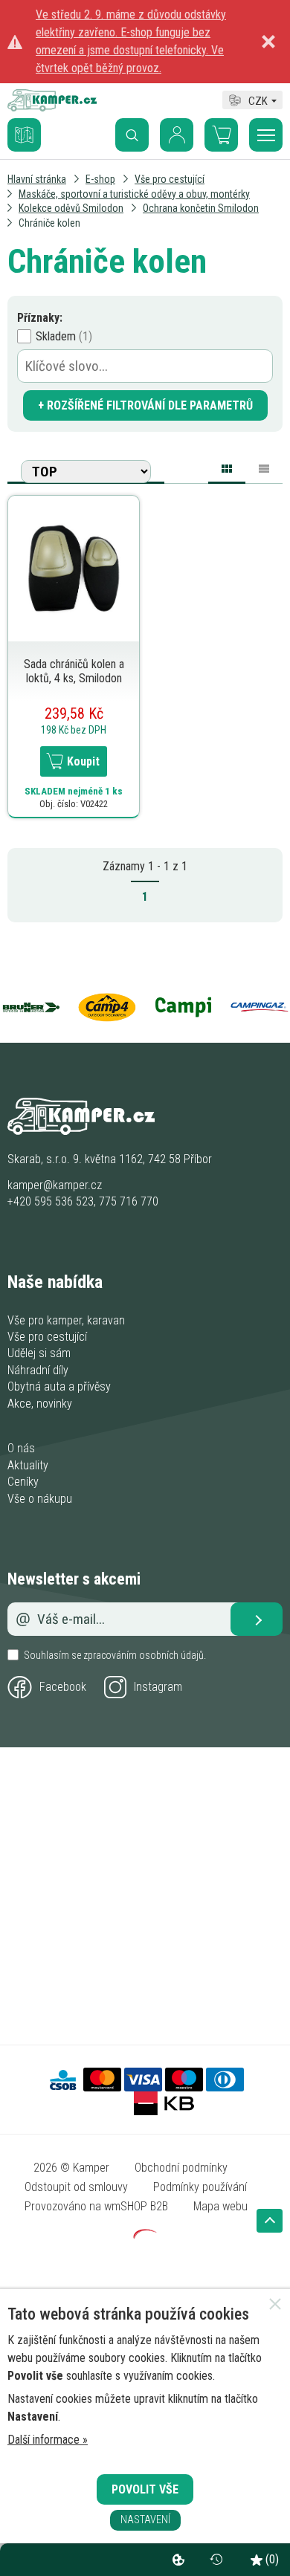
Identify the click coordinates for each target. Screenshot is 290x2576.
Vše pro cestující (47, 1337)
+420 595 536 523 (51, 1201)
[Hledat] (132, 135)
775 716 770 (129, 1201)
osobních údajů (171, 1655)
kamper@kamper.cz (55, 1185)
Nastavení (145, 2520)
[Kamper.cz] (52, 107)
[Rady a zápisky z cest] (36, 124)
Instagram (158, 1687)
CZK (258, 99)
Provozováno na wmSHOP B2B (96, 2206)
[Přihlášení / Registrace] (177, 135)
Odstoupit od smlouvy (76, 2187)
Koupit (83, 761)
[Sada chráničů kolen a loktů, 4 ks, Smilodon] (74, 567)
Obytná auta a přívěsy (59, 1386)
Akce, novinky (40, 1404)
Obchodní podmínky (181, 2168)
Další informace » (48, 2440)
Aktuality (28, 1465)
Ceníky (23, 1482)
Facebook (63, 1687)
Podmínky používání (200, 2187)
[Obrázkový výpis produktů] (227, 471)
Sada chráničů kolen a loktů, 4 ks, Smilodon (74, 671)
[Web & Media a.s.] (145, 2234)
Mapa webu (220, 2206)
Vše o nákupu (40, 1499)
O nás (21, 1448)
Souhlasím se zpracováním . (115, 1655)
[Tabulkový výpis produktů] (264, 466)
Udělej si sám (39, 1353)
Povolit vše (145, 2489)
